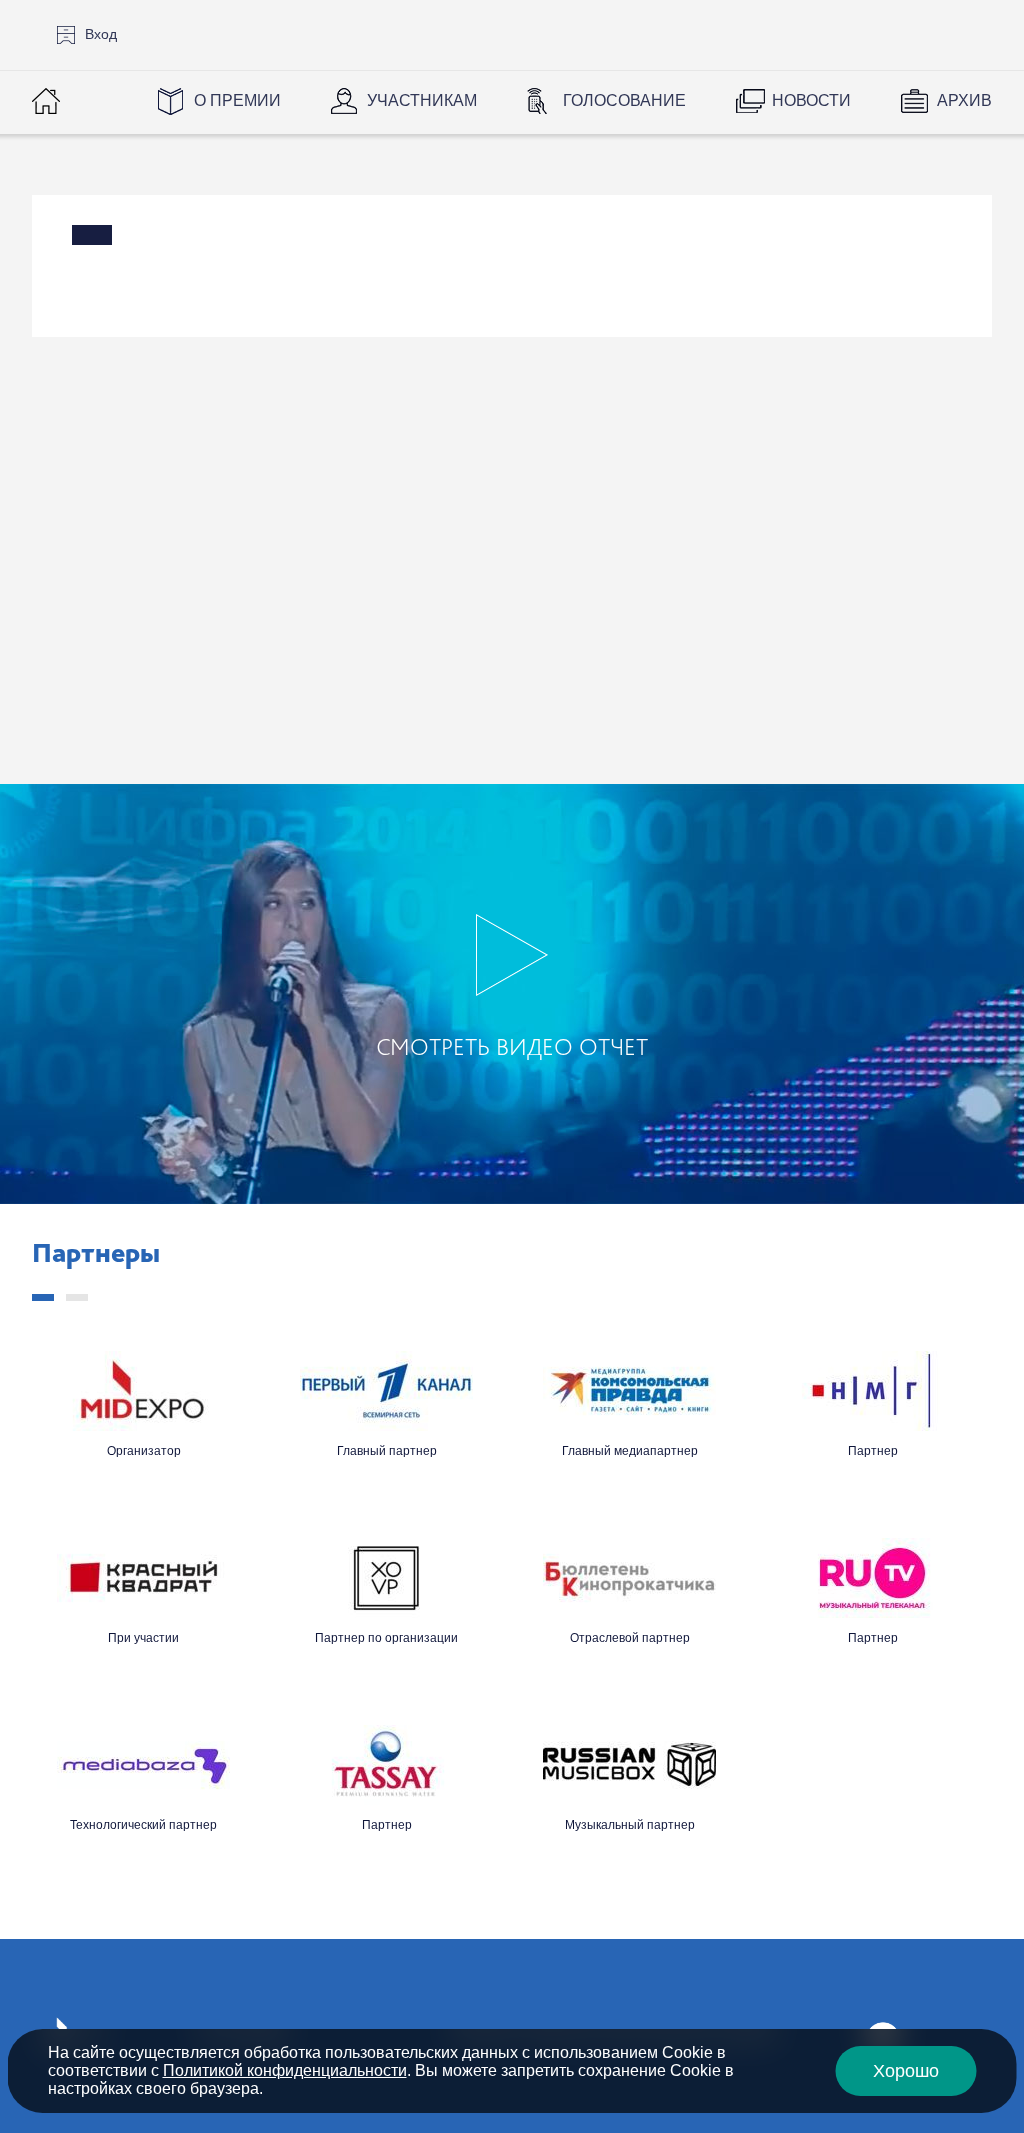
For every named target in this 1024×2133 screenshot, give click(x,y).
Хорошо (906, 2071)
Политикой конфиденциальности (285, 2070)
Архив (964, 100)
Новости (811, 100)
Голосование (624, 100)
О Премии (237, 100)
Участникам (422, 100)
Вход (101, 34)
